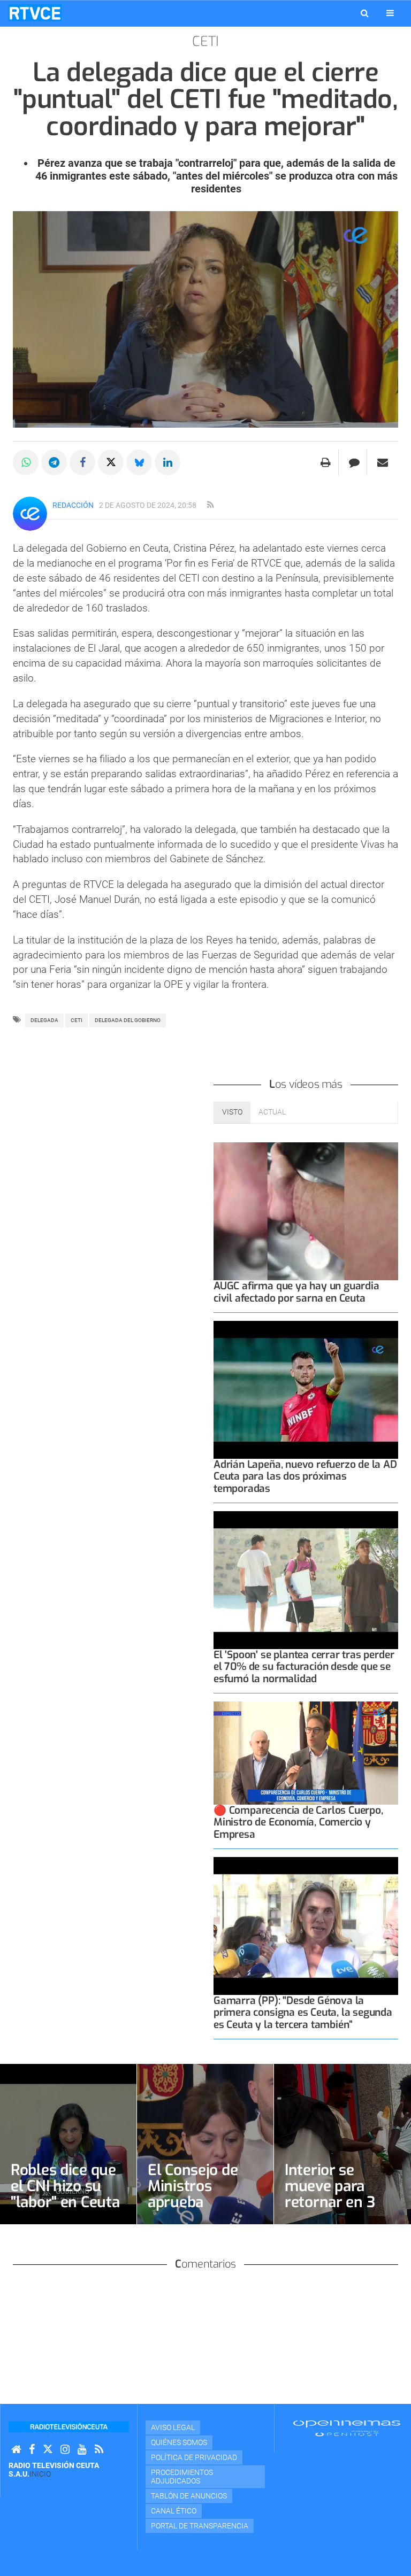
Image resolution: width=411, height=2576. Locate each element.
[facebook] (32, 2450)
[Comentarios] (354, 462)
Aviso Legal (173, 2427)
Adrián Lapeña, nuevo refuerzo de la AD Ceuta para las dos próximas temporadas (305, 1476)
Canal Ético (174, 2511)
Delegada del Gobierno (128, 1020)
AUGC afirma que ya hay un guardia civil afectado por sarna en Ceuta (296, 1292)
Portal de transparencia (200, 2526)
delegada (44, 1020)
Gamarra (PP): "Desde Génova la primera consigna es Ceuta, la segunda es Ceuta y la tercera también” (303, 2012)
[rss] (210, 505)
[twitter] (48, 2450)
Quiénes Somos (179, 2442)
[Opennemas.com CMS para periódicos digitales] (347, 2427)
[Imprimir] (326, 462)
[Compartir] (26, 462)
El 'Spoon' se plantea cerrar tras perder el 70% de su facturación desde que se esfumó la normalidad (304, 1666)
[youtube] (82, 2450)
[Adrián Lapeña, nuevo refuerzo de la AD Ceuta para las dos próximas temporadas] (306, 1390)
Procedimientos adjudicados (182, 2477)
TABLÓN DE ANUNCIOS (189, 2496)
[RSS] (99, 2450)
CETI (77, 1020)
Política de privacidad (194, 2457)
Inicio (40, 2474)
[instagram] (65, 2450)
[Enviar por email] (383, 462)
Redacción (73, 505)
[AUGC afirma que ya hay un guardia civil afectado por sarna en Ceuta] (306, 1212)
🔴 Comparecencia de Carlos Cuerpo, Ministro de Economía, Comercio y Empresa (298, 1822)
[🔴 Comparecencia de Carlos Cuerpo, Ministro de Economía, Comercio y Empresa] (306, 1753)
